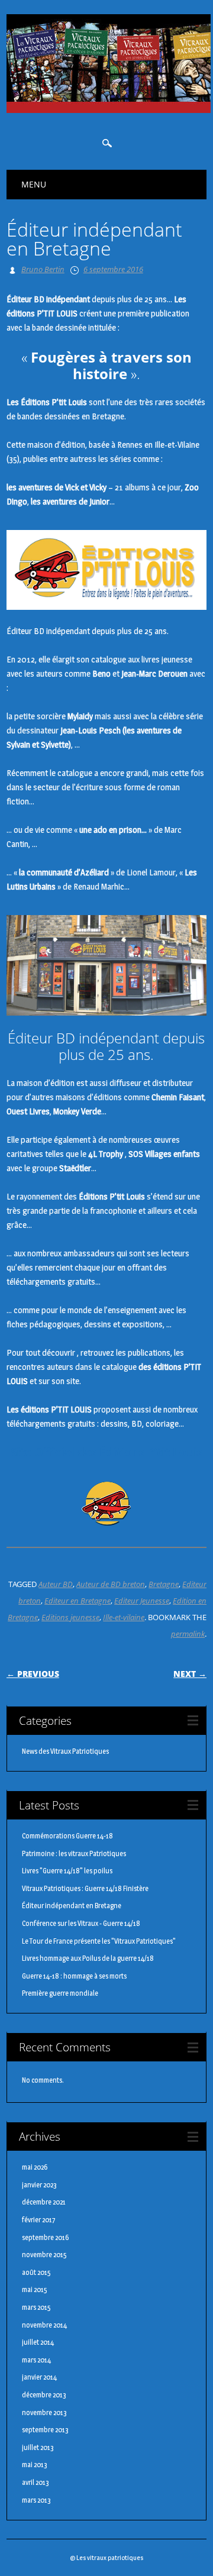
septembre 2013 (45, 2430)
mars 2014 (36, 2360)
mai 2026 (35, 2167)
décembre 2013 (44, 2395)
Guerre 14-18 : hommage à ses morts (74, 1976)
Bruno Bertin (43, 269)
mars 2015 (36, 2307)
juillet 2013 (38, 2447)
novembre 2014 (44, 2325)
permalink (188, 1634)
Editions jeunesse (70, 1617)
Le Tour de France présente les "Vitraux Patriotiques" (99, 1941)
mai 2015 (35, 2289)
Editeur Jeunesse (142, 1601)
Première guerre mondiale (60, 1993)
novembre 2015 (44, 2255)
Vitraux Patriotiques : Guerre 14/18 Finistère (85, 1888)
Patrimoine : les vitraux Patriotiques (74, 1853)
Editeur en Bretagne (78, 1601)
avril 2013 (35, 2482)
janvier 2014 (39, 2377)
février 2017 (39, 2220)
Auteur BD (56, 1584)
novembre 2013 (44, 2412)
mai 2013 (35, 2465)
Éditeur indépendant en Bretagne (72, 1906)
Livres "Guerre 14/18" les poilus (67, 1871)
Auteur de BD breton (111, 1584)
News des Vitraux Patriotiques (65, 1751)
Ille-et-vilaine (124, 1617)
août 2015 (36, 2272)
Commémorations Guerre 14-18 (67, 1836)
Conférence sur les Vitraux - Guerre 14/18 (81, 1923)
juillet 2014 (38, 2342)
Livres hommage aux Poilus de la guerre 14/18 (88, 1958)
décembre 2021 (44, 2202)
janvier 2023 (39, 2185)
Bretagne (164, 1584)
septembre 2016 (45, 2237)
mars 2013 (36, 2500)
